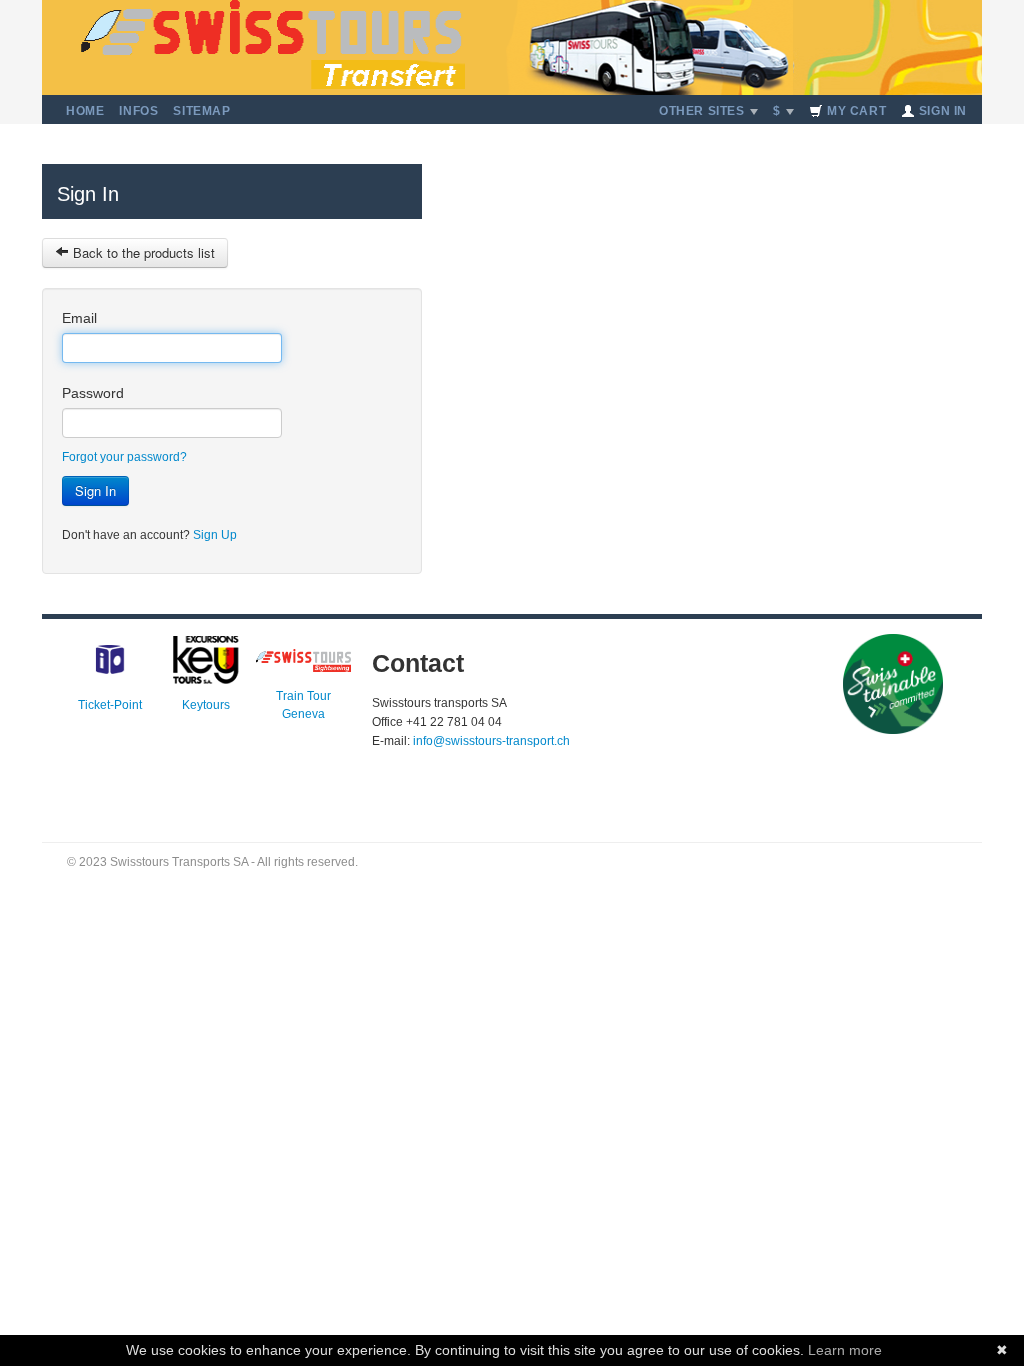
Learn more (845, 1350)
